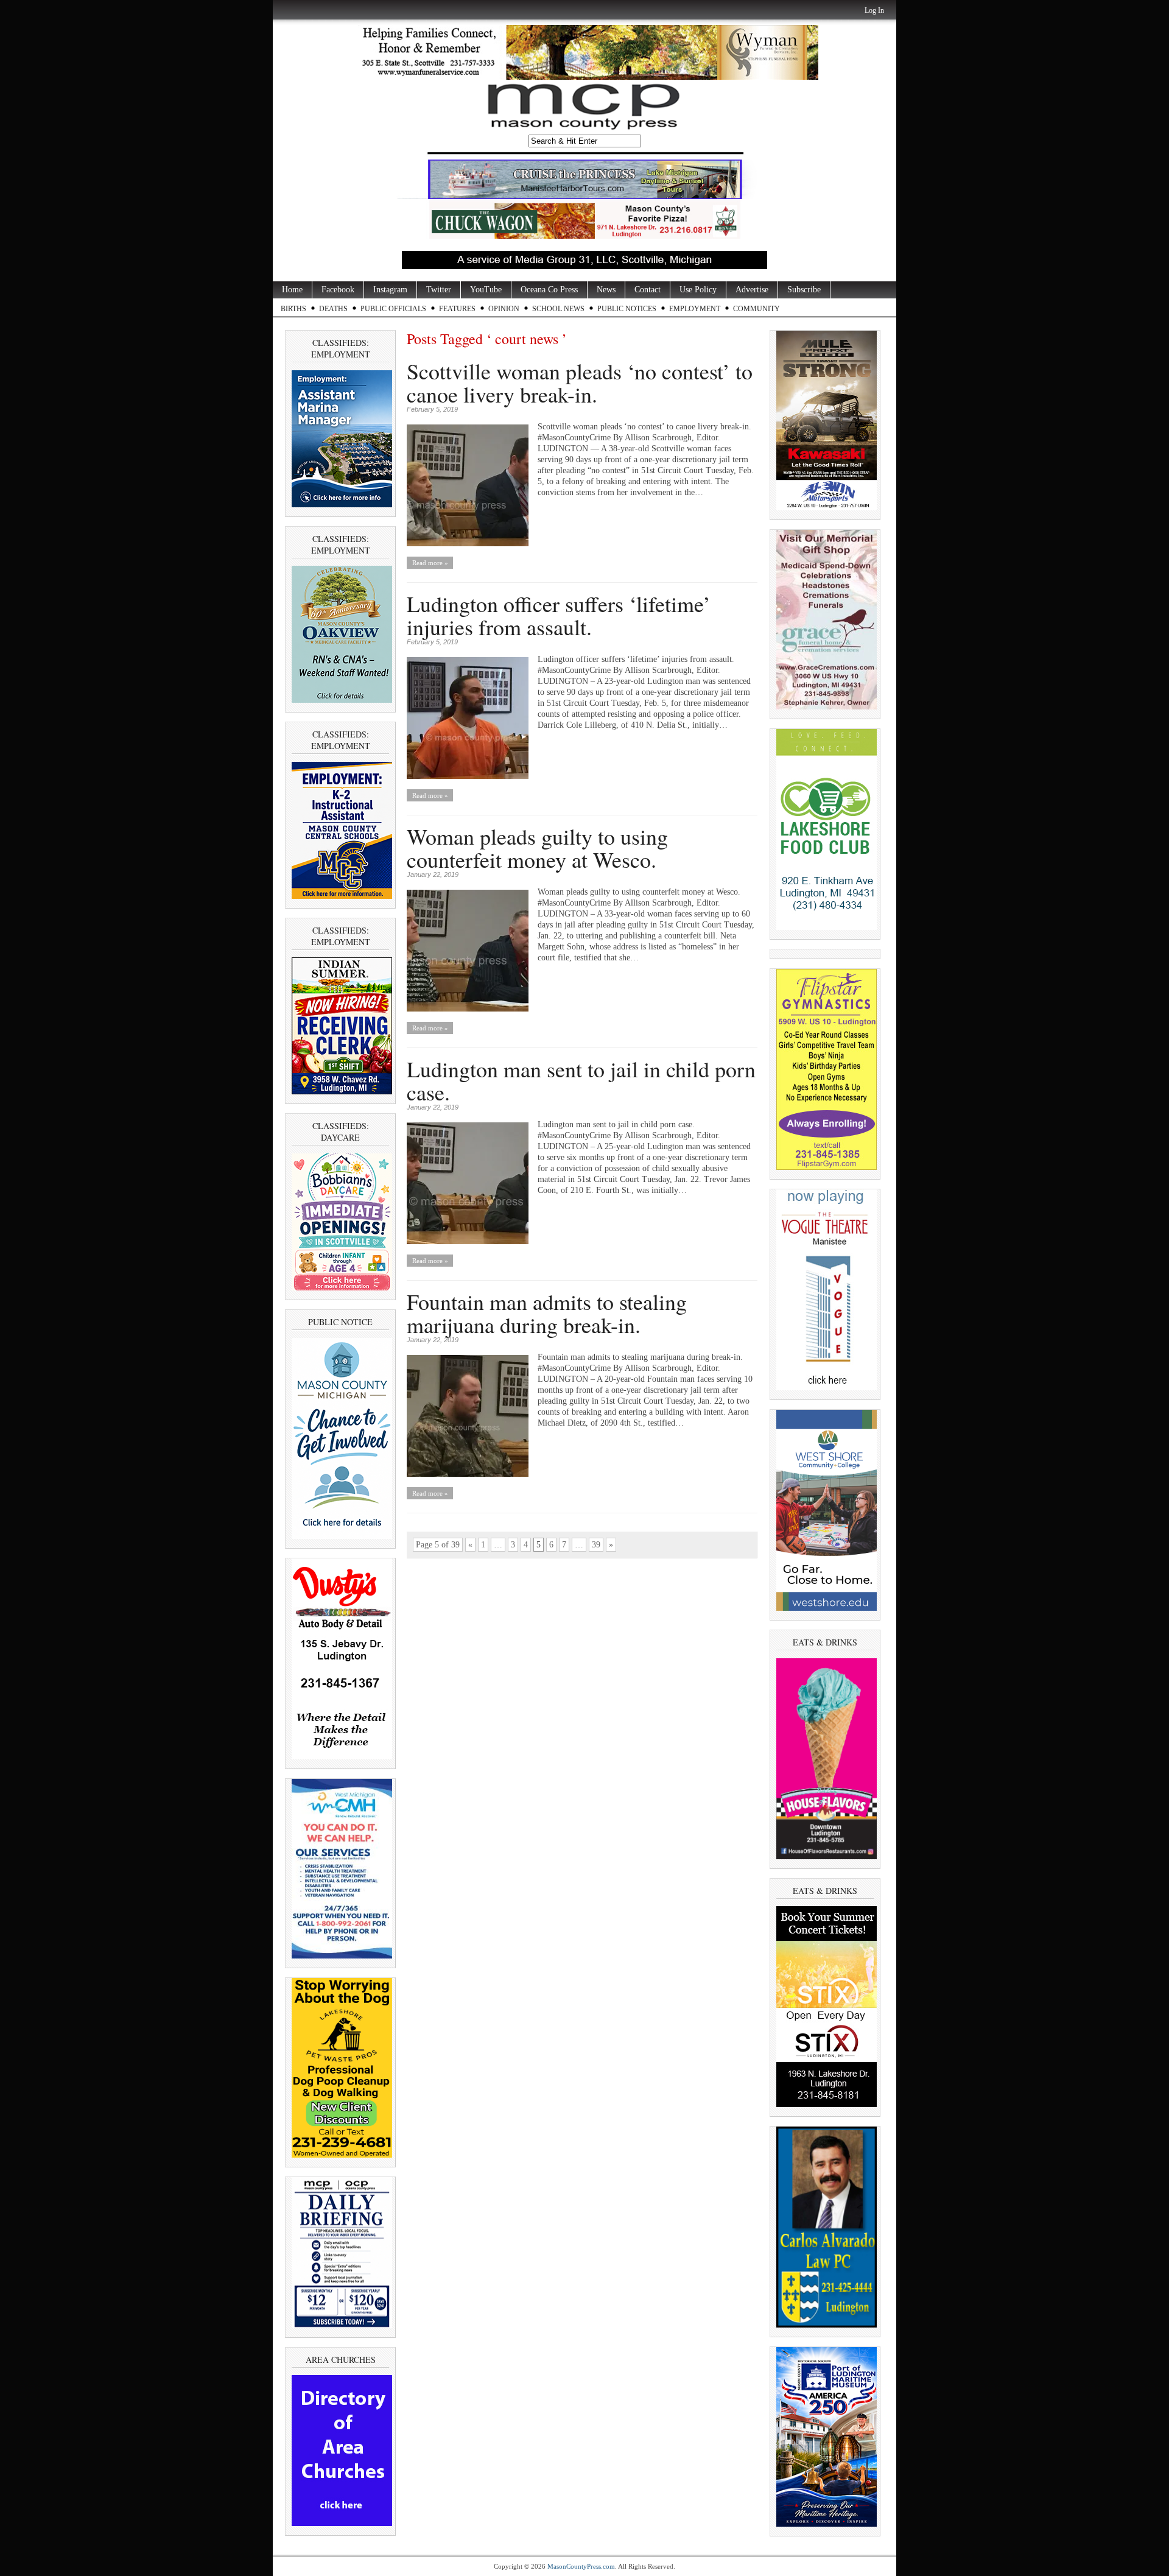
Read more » (430, 563)
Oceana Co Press (549, 290)
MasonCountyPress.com (581, 2566)
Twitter (439, 290)
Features (457, 309)
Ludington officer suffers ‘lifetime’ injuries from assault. (559, 615)
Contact (648, 290)
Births (293, 309)
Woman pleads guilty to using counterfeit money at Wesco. (537, 848)
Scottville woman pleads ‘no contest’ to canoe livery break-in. (580, 382)
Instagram (390, 290)
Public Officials (393, 309)
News (606, 290)
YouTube (486, 290)
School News (558, 309)
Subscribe (804, 290)
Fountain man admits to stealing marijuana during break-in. (547, 1313)
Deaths (333, 309)
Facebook (338, 290)
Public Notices (627, 309)
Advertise (752, 290)
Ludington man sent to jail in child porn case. (581, 1080)
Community (757, 309)
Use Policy (698, 290)
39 (596, 1545)
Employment (695, 309)
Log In (874, 10)
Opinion (504, 309)
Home (292, 290)
